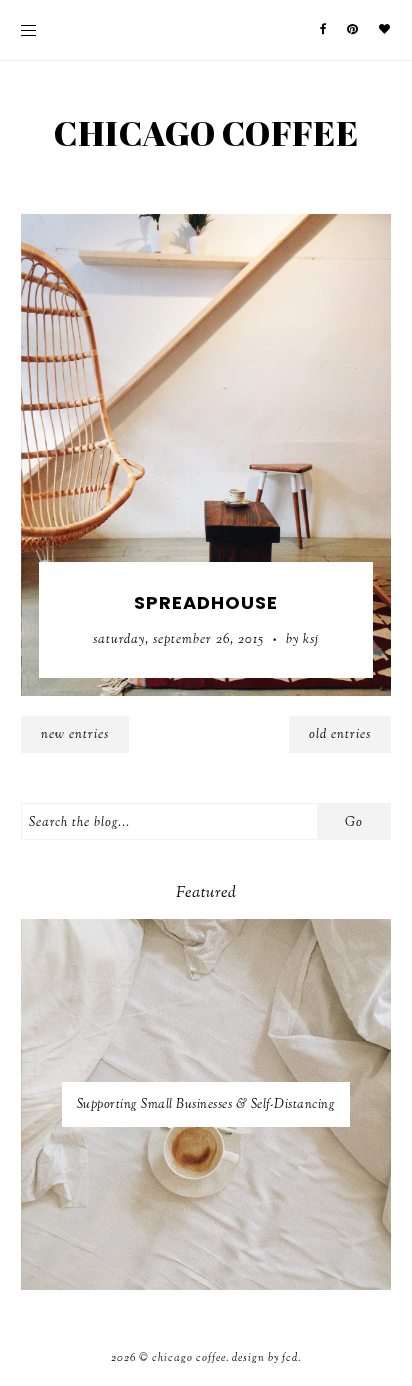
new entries (75, 735)
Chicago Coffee (206, 132)
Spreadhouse (206, 602)
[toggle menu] (28, 30)
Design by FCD (265, 1358)
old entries (340, 735)
